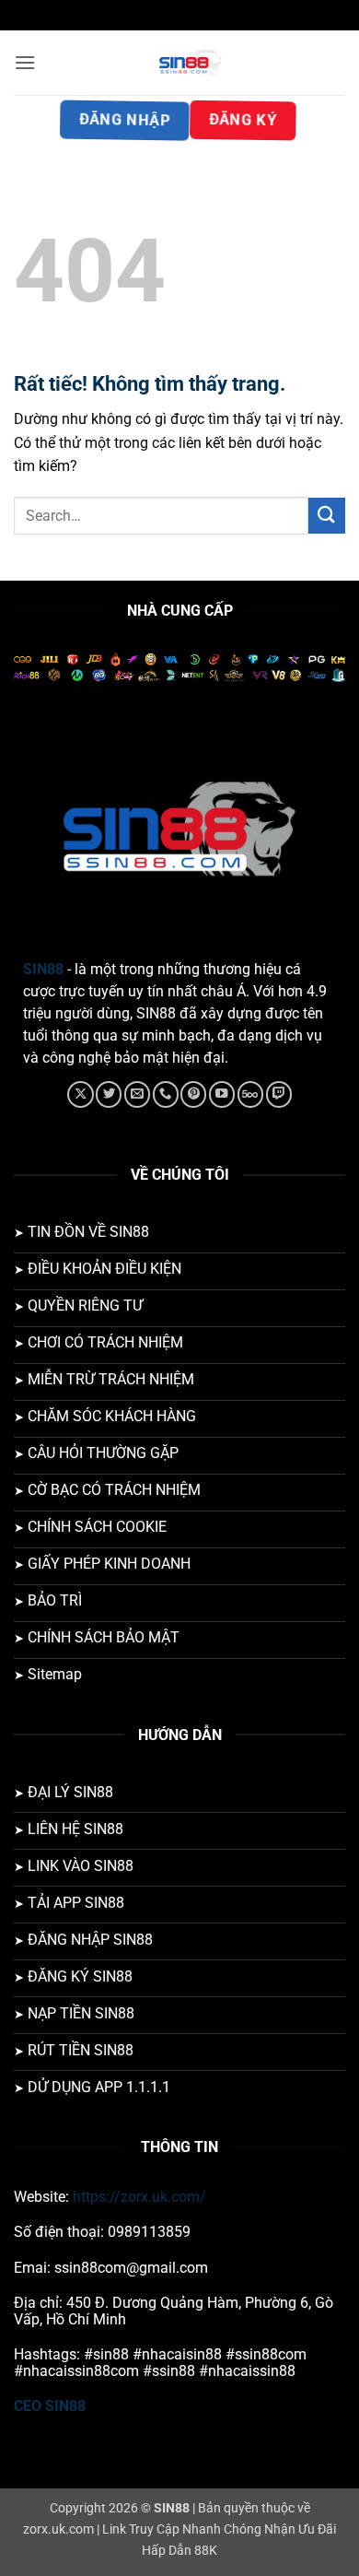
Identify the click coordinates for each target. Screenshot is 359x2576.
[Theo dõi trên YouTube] (222, 1094)
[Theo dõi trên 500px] (250, 1094)
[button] (25, 62)
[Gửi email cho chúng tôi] (137, 1094)
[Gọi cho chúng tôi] (166, 1094)
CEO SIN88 (50, 2406)
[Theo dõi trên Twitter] (109, 1094)
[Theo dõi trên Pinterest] (193, 1094)
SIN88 (43, 969)
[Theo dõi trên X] (80, 1094)
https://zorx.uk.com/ (139, 2197)
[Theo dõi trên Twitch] (279, 1094)
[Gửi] (327, 516)
